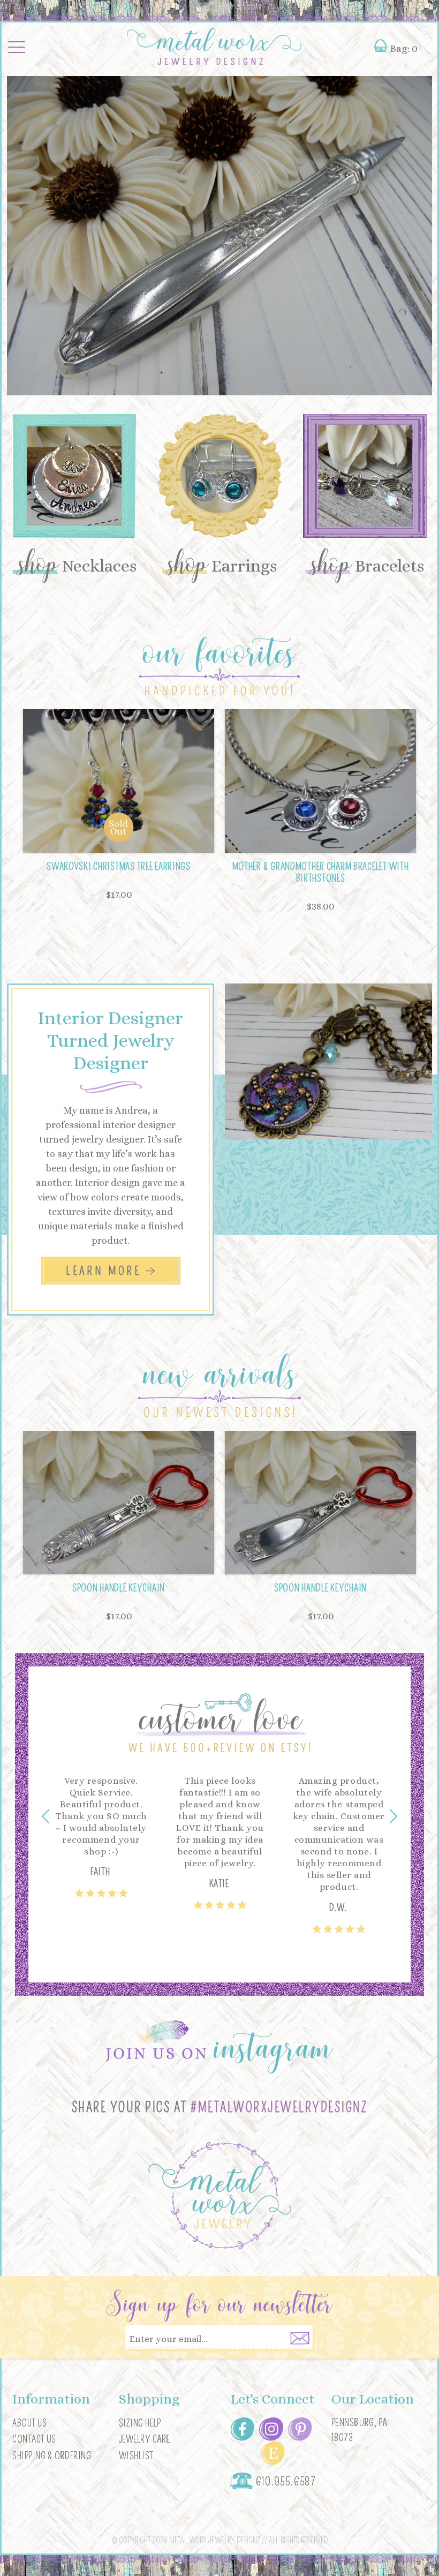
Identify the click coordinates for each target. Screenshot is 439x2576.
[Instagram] (271, 2428)
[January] (320, 928)
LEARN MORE (105, 1271)
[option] (219, 236)
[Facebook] (242, 2428)
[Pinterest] (300, 2428)
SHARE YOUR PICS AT (220, 2108)
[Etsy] (273, 2452)
